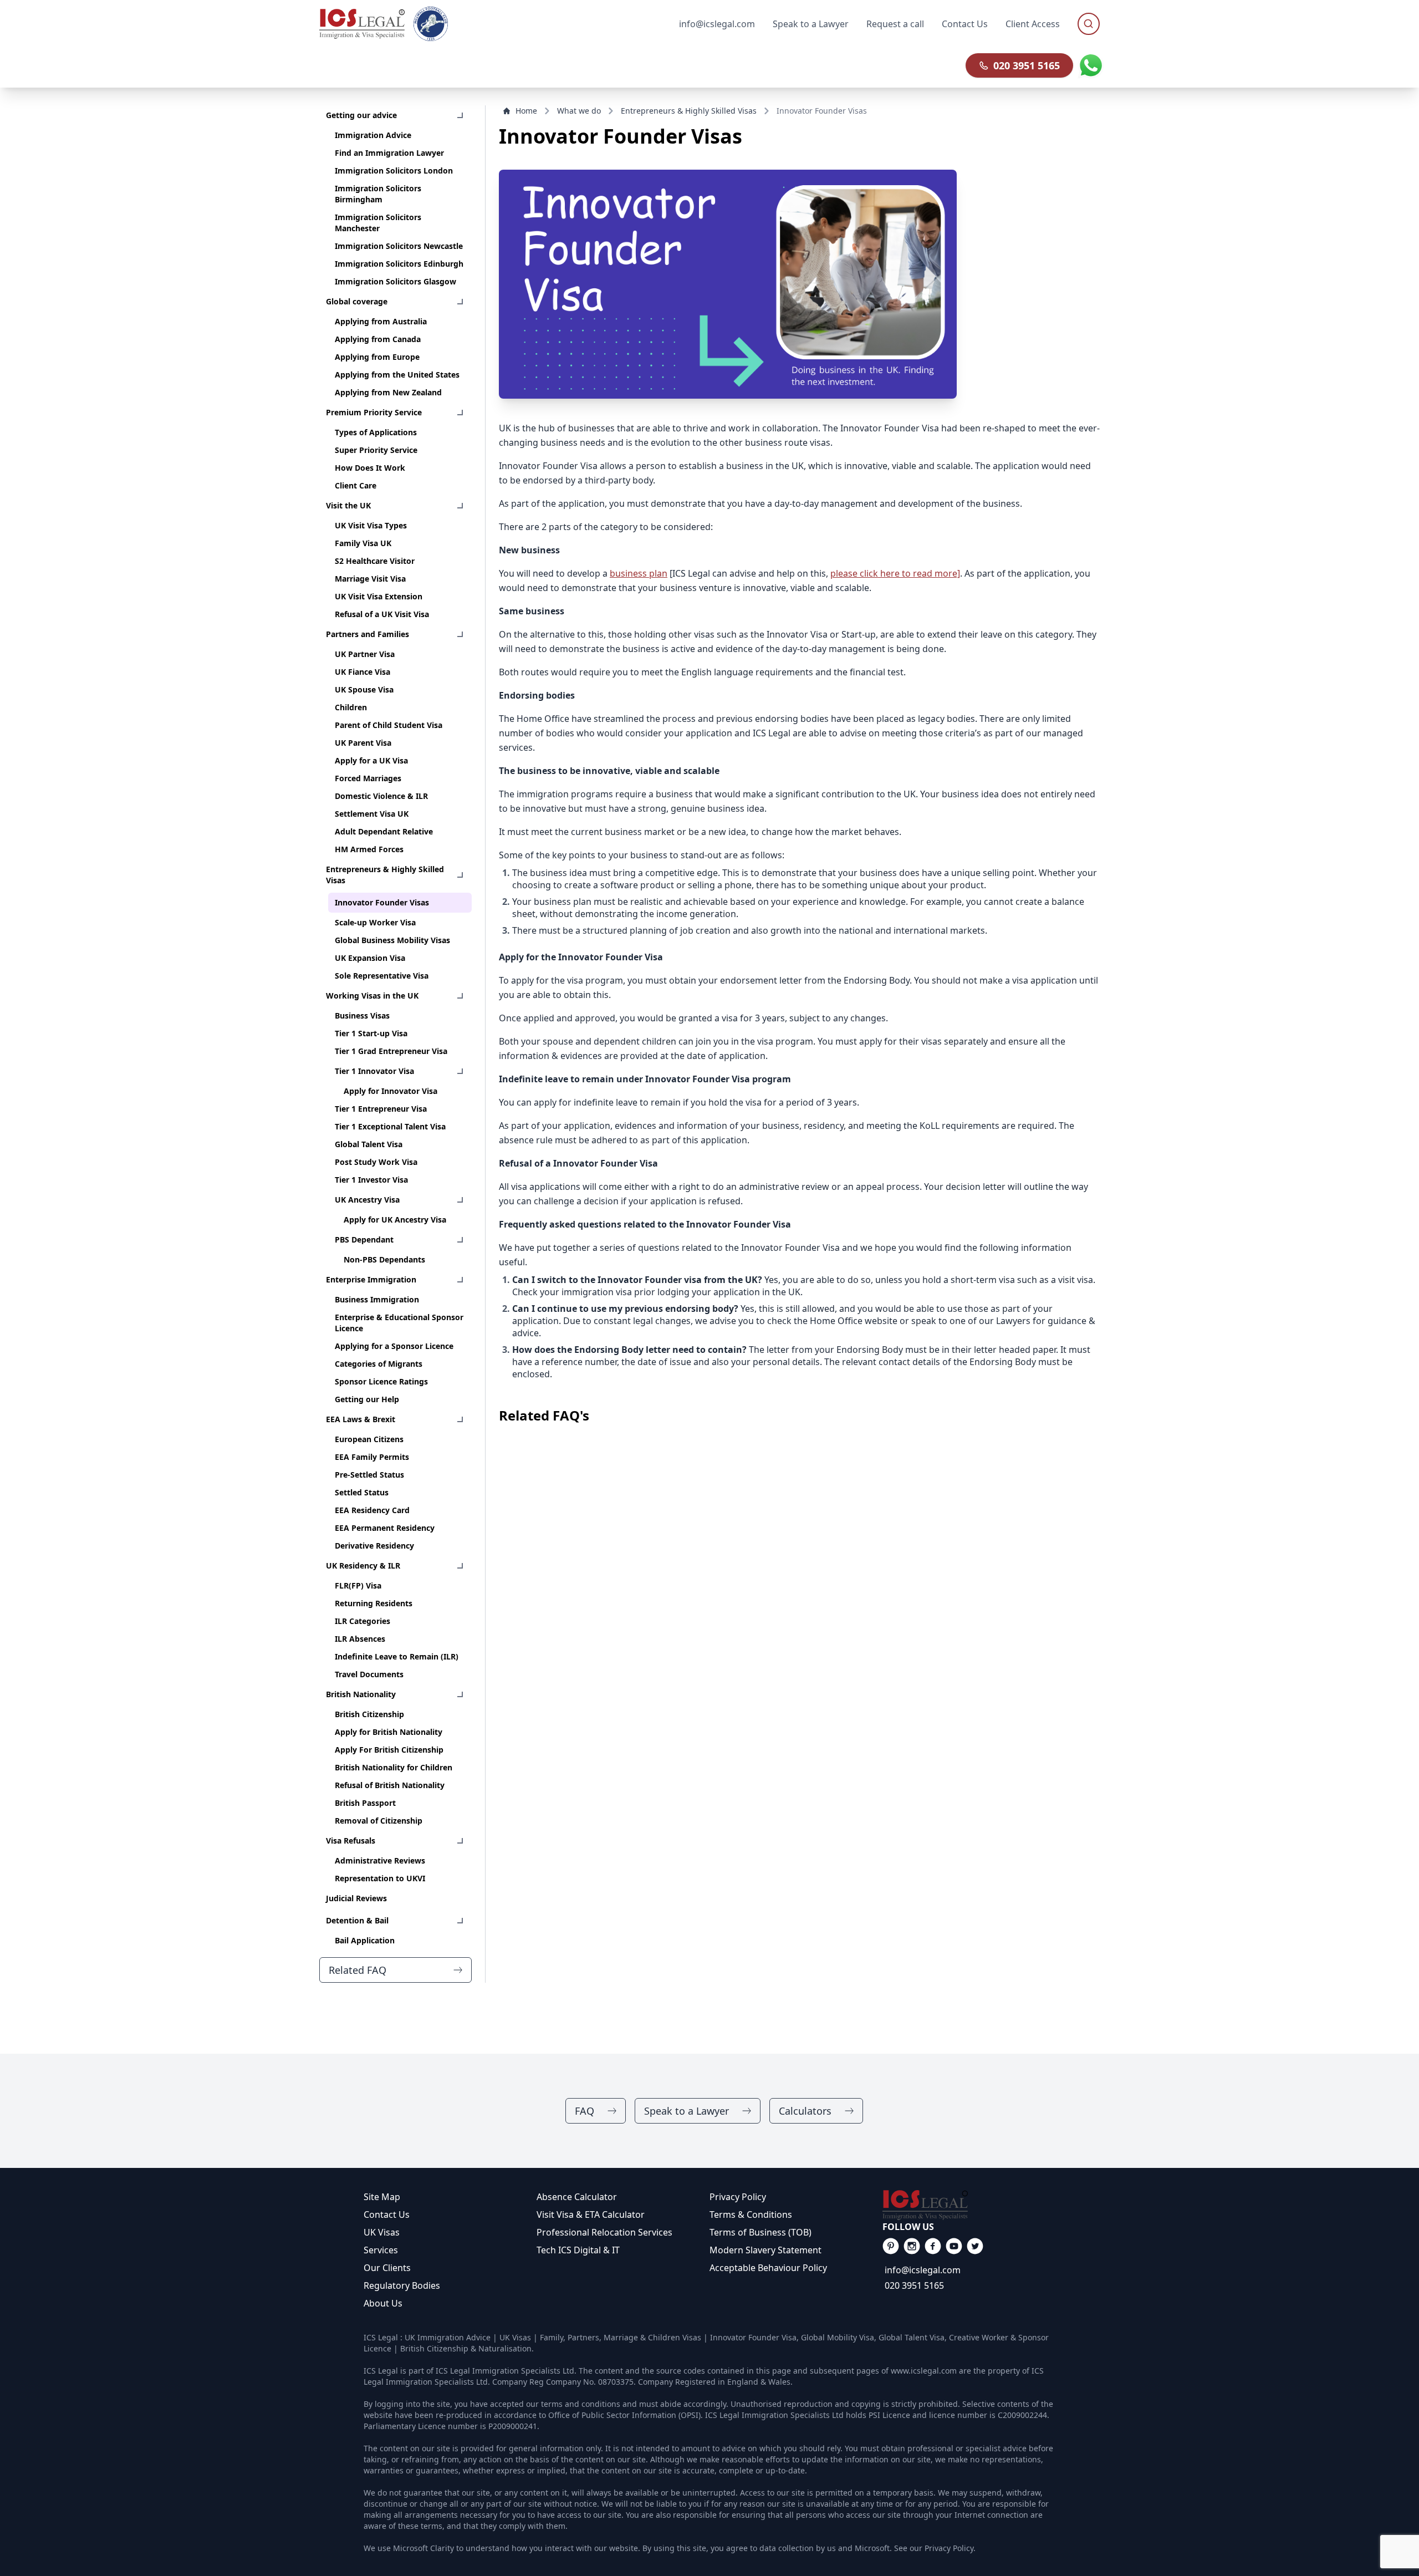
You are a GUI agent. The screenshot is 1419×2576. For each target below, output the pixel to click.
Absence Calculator (577, 2197)
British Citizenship (369, 1714)
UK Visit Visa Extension (379, 596)
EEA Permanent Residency (385, 1528)
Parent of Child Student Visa (389, 725)
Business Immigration (377, 1299)
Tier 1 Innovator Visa (374, 1071)
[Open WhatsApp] (1091, 65)
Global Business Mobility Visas (392, 940)
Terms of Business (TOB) (760, 2232)
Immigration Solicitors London (394, 170)
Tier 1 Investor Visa (371, 1180)
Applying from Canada (378, 339)
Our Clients (387, 2268)
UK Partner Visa (365, 654)
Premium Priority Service (374, 412)
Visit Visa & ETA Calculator (591, 2214)
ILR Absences (360, 1639)
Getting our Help (367, 1399)
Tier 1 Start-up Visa (371, 1033)
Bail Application (365, 1940)
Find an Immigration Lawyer (389, 153)
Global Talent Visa (369, 1144)
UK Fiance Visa (363, 672)
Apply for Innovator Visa (391, 1091)
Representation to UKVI (380, 1878)
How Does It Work (370, 468)
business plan (639, 573)
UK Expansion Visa (370, 958)
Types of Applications (376, 432)
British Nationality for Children (394, 1767)
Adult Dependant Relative (384, 831)
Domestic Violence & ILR (381, 796)
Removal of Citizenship (379, 1821)
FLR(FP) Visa (358, 1585)
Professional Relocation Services (604, 2232)
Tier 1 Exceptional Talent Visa (390, 1126)
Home (526, 111)
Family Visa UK (363, 543)
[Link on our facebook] (891, 2246)
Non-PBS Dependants (384, 1259)
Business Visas (362, 1015)
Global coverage (357, 301)
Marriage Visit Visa (370, 579)
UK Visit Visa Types (371, 525)
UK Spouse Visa (364, 689)
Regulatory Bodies (402, 2285)
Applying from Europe (377, 357)
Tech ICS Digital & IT (578, 2250)
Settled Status (362, 1492)
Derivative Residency (374, 1546)
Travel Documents (369, 1674)
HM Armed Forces (369, 849)
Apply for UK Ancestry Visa (395, 1220)
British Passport (365, 1803)
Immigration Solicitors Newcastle (399, 246)
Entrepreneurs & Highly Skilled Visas (385, 875)
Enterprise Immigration (371, 1279)
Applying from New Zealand (388, 392)
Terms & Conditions (751, 2214)
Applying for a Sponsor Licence (394, 1346)
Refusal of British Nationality (390, 1785)
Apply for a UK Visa (371, 760)
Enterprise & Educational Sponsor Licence (399, 1323)
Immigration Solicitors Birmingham (378, 194)
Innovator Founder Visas (382, 902)
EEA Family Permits (372, 1457)
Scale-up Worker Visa (375, 922)
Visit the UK (348, 505)
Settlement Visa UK (372, 814)
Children (351, 707)
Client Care (356, 485)
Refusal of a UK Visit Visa (382, 614)
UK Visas (382, 2232)
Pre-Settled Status (369, 1475)
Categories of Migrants (379, 1364)
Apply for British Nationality (389, 1732)
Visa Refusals (351, 1841)
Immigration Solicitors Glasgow (395, 281)
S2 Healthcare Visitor (375, 561)
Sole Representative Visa (382, 976)
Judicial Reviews (356, 1898)
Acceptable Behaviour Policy (768, 2268)
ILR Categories (363, 1621)
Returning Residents (374, 1603)
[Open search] (1089, 24)
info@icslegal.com (923, 2270)
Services (381, 2250)
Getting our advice (361, 115)
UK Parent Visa (363, 743)
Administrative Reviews (380, 1860)
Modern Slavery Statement (765, 2250)
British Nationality (361, 1694)
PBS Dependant (364, 1239)
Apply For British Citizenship (389, 1750)
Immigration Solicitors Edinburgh (399, 264)
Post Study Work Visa (376, 1162)
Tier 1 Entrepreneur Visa (381, 1109)
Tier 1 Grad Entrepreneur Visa (391, 1051)
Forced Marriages (368, 778)
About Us (383, 2303)
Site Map (382, 2197)
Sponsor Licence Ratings (381, 1381)
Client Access (1033, 24)
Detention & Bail (357, 1920)
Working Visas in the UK (372, 996)
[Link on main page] (969, 2205)
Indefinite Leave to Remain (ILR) (397, 1656)
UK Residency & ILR (363, 1566)
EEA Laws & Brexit (361, 1419)
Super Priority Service (376, 450)
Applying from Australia (381, 321)
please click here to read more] (895, 573)
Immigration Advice (373, 135)
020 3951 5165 (1027, 65)
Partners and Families (367, 634)
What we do (579, 111)
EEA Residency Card (372, 1510)
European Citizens (369, 1439)
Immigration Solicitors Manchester (378, 223)
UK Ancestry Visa (367, 1200)
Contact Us (965, 24)
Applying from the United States (397, 375)
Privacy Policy (738, 2197)
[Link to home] (362, 24)
